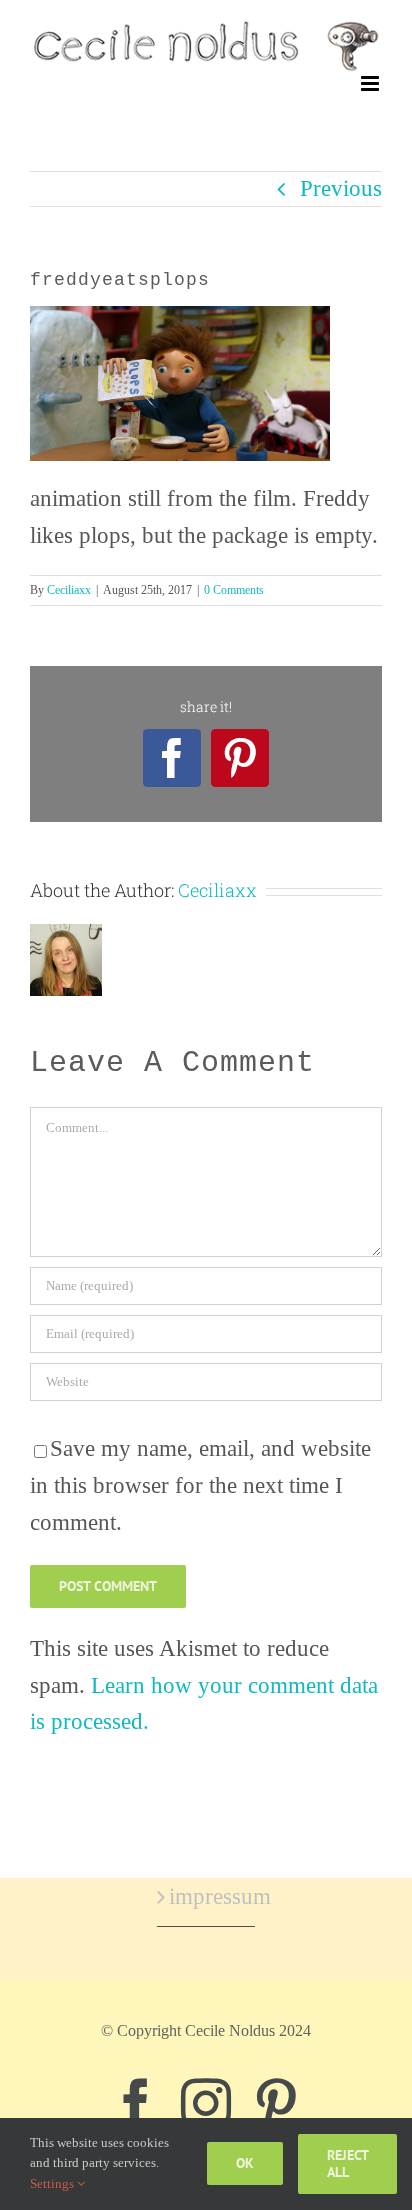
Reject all (348, 2163)
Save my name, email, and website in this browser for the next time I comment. (200, 1485)
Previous (341, 188)
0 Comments (234, 590)
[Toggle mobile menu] (371, 83)
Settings (53, 2183)
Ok (245, 2163)
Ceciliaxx (69, 590)
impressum (206, 1896)
